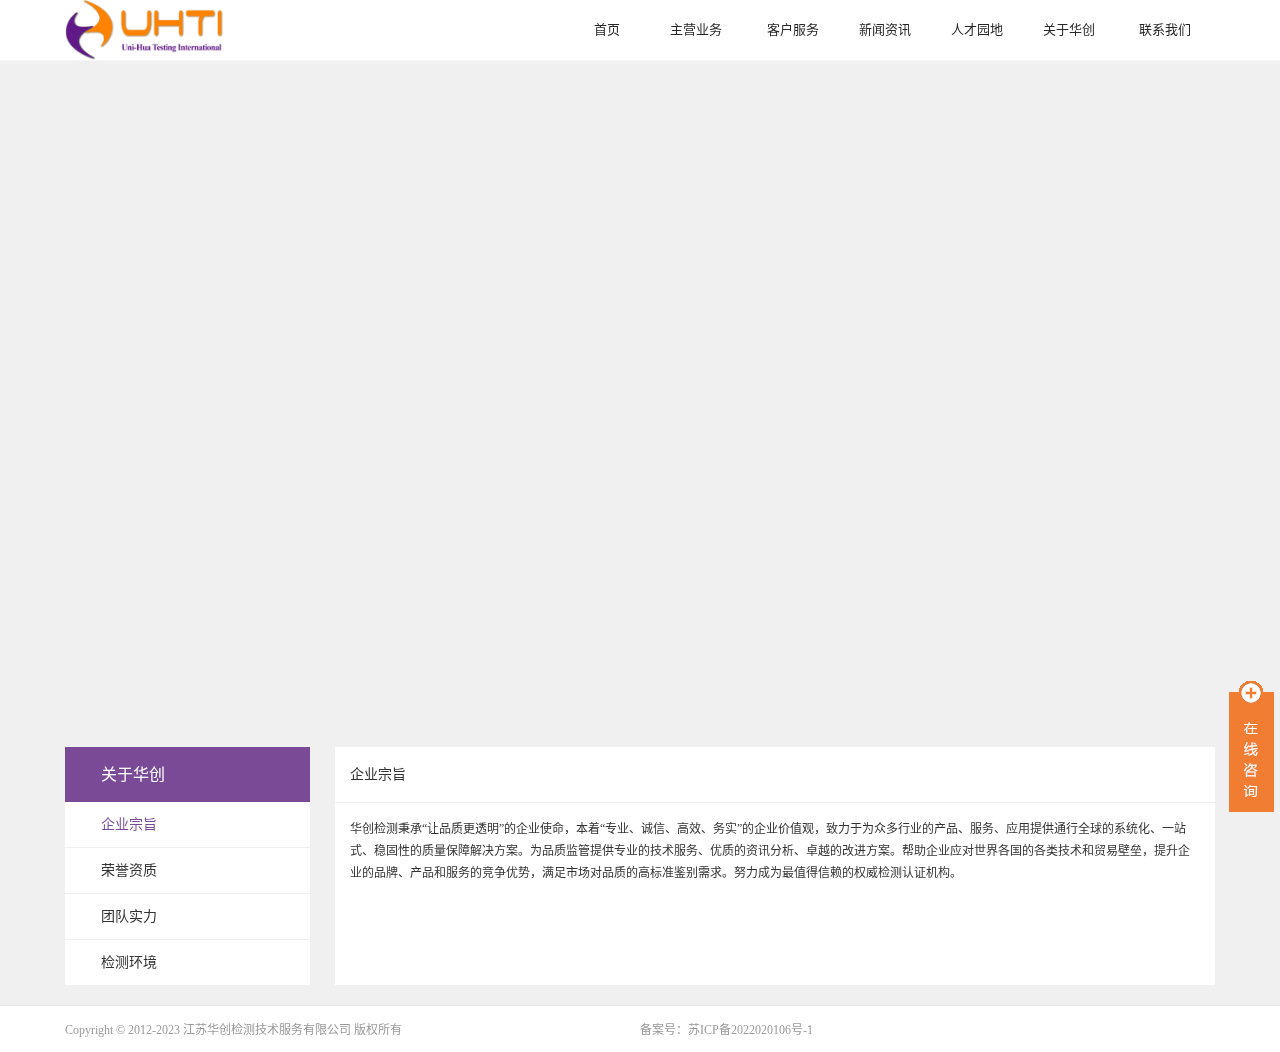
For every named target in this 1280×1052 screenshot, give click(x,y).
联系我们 (1165, 29)
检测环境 (129, 962)
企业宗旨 (129, 824)
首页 (607, 29)
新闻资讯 (885, 29)
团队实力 (129, 916)
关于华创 (1069, 29)
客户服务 (793, 29)
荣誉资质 (129, 870)
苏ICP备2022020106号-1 (750, 1030)
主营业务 (696, 29)
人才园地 (977, 29)
